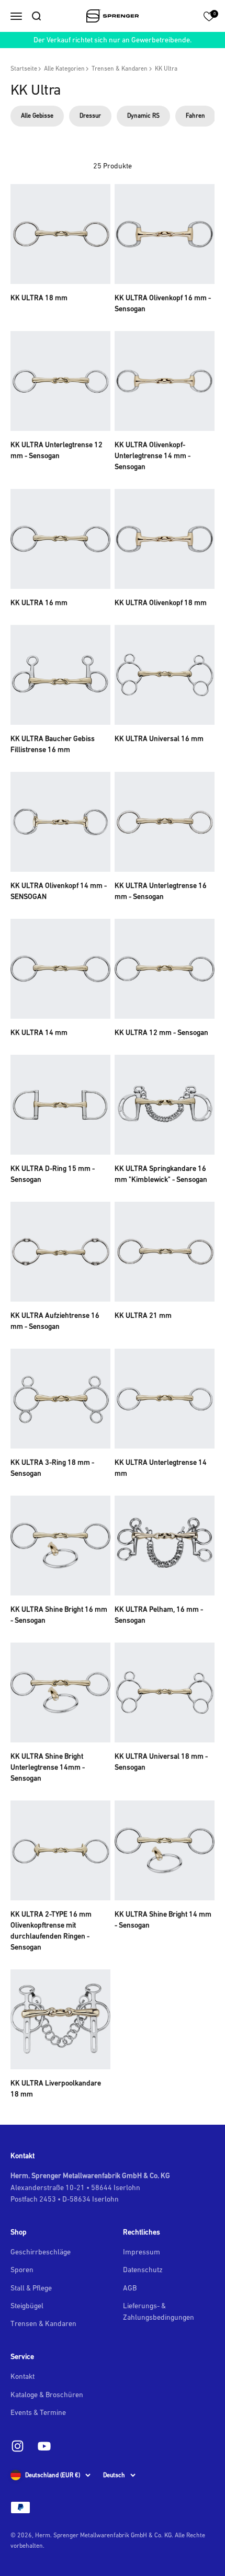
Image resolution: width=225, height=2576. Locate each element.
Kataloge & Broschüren (47, 2395)
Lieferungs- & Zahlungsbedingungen (159, 2311)
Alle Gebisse (37, 116)
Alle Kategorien (64, 69)
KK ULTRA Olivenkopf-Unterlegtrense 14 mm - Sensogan (153, 455)
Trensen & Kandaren (120, 69)
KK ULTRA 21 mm (143, 1315)
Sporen (22, 2270)
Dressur (90, 116)
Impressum (142, 2252)
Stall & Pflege (31, 2288)
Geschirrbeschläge (41, 2252)
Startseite (24, 69)
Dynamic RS (143, 116)
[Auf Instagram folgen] (18, 2446)
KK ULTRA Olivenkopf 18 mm (161, 602)
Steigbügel (27, 2306)
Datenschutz (143, 2270)
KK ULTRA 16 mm (39, 602)
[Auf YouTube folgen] (44, 2446)
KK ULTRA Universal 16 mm (159, 738)
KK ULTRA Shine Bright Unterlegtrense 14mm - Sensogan (48, 1767)
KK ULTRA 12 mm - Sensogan (161, 1032)
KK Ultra (166, 69)
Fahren (195, 116)
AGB (130, 2288)
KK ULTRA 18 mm (39, 298)
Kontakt (22, 2376)
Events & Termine (38, 2412)
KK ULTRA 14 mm (39, 1032)
